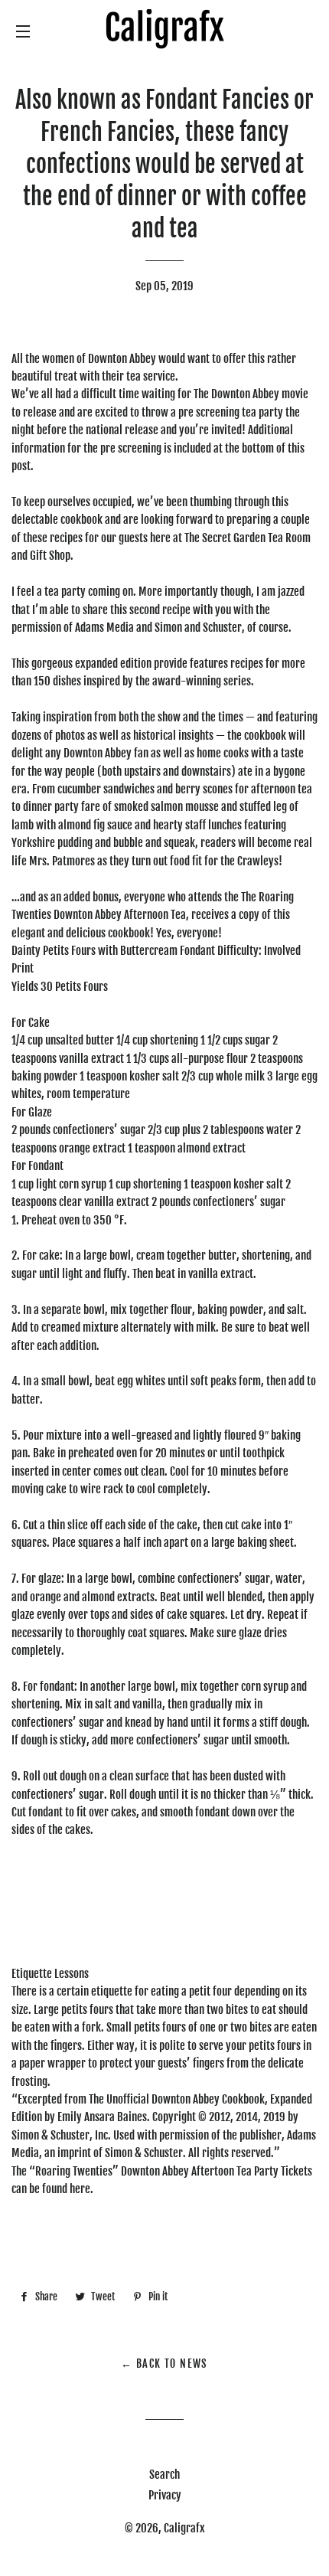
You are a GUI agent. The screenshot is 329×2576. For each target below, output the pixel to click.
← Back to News (164, 2364)
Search (164, 2475)
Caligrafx (184, 2528)
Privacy (165, 2495)
